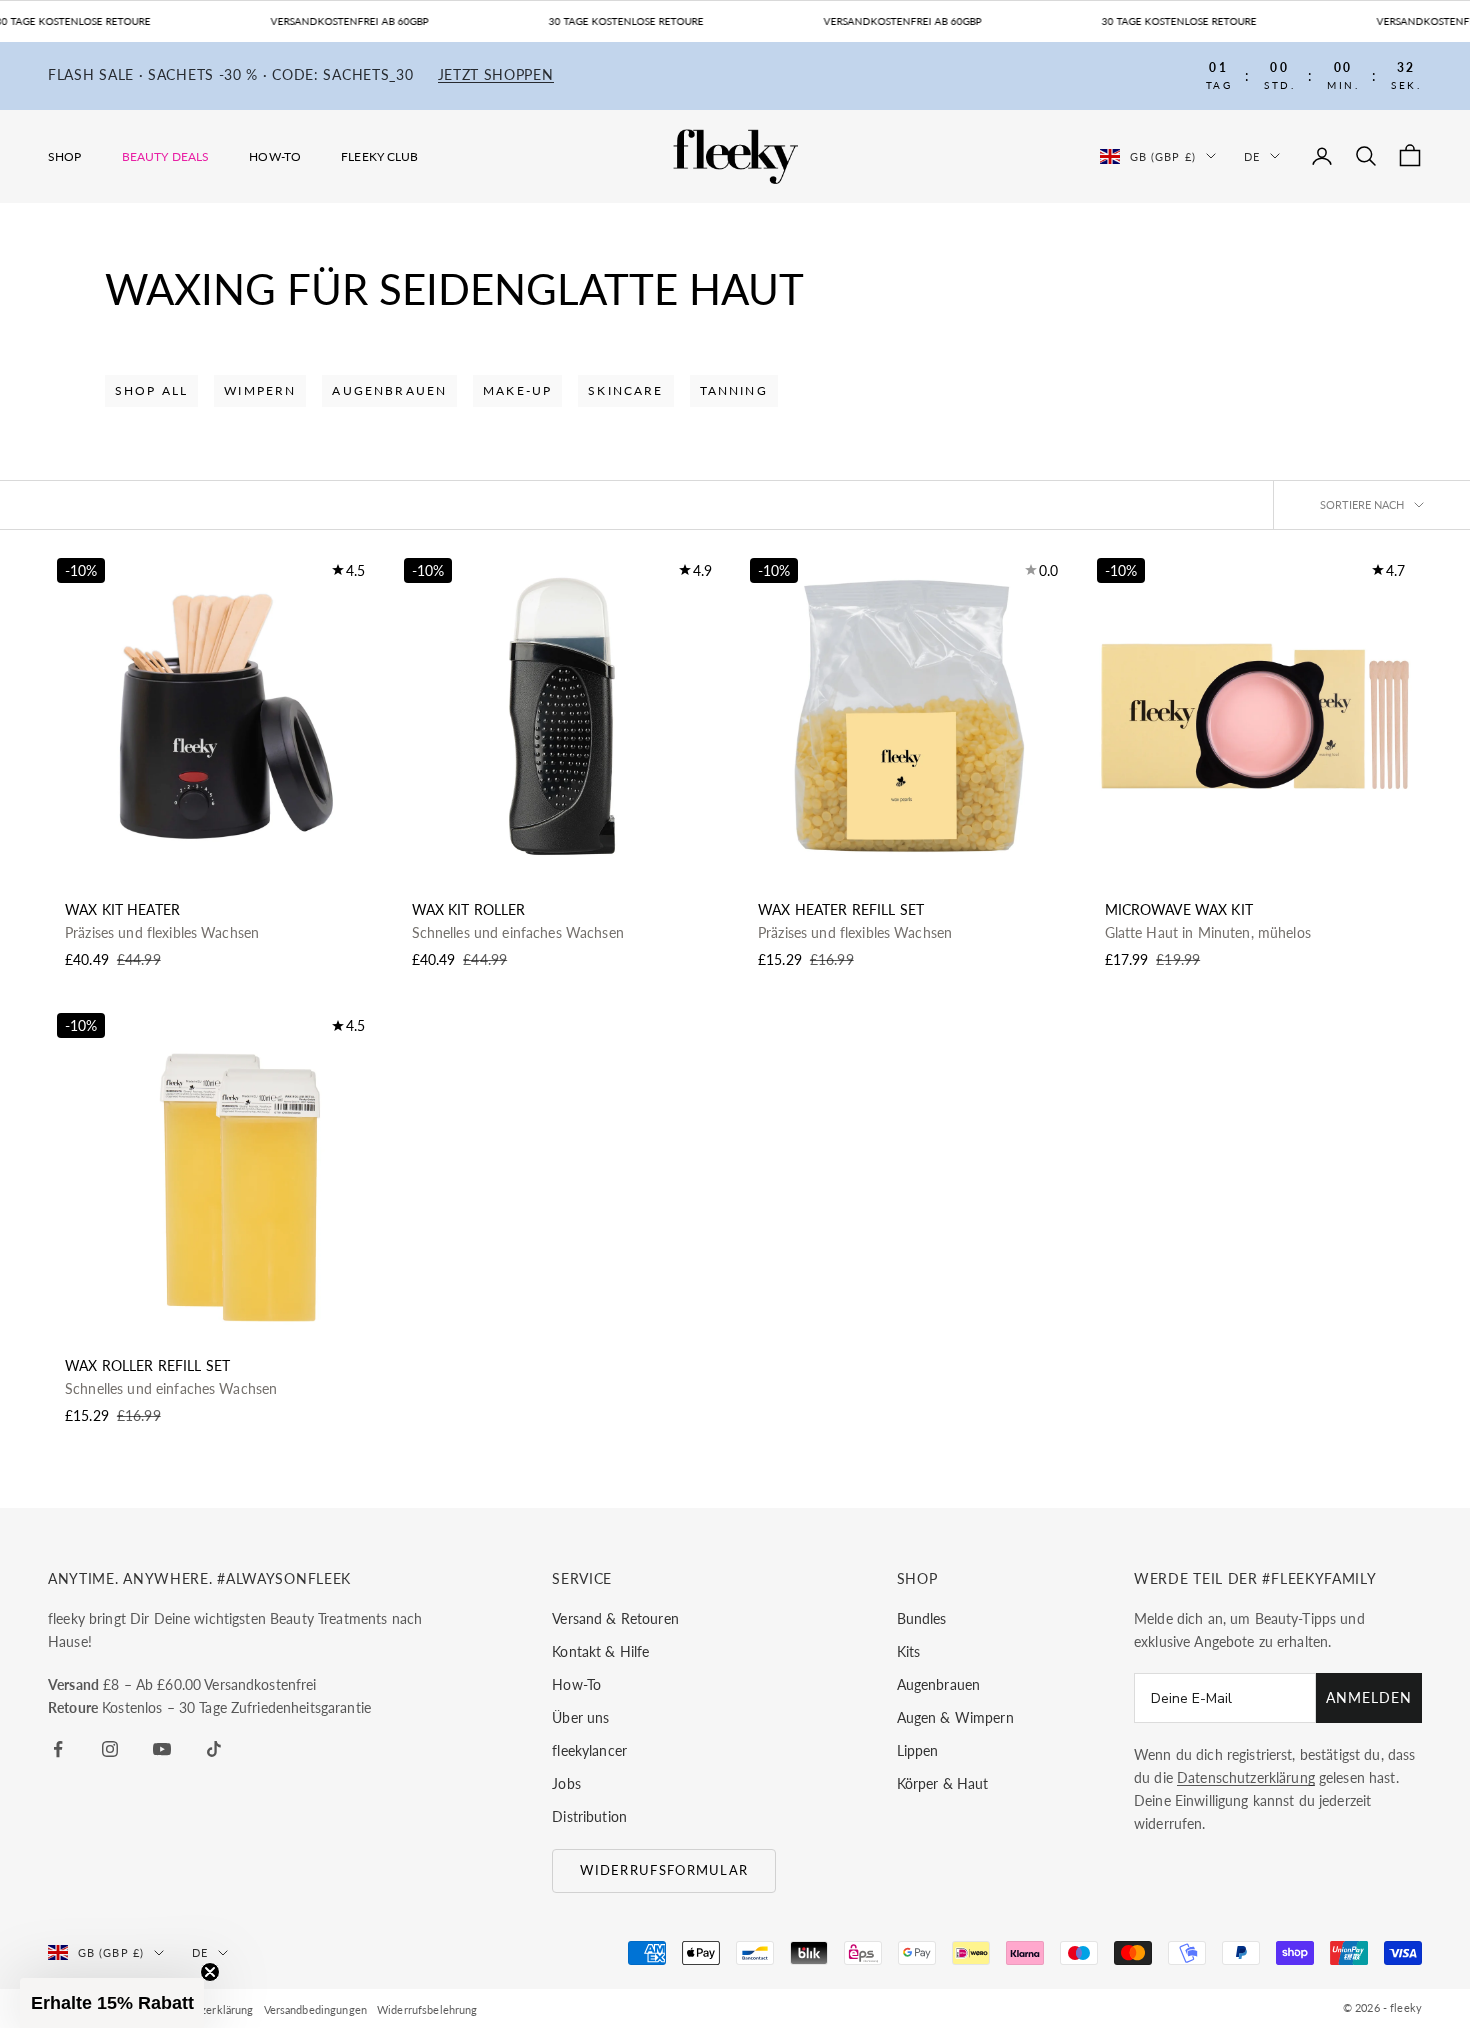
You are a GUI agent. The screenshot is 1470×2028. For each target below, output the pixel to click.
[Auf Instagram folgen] (110, 1749)
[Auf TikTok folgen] (214, 1749)
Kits (909, 1651)
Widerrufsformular (664, 1870)
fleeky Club (380, 156)
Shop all (151, 390)
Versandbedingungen (316, 2009)
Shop (65, 156)
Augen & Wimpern (955, 1717)
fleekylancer (589, 1750)
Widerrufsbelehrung (427, 2009)
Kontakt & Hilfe (600, 1651)
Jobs (566, 1783)
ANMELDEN (1369, 1697)
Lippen (918, 1750)
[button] (112, 2003)
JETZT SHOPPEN (496, 75)
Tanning (734, 390)
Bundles (922, 1618)
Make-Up (517, 390)
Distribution (589, 1816)
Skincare (625, 390)
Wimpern (260, 390)
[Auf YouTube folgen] (162, 1749)
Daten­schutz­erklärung (1246, 1777)
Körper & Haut (943, 1783)
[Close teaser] (210, 1972)
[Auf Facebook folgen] (58, 1749)
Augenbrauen (389, 390)
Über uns (580, 1717)
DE (1252, 155)
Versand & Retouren (615, 1618)
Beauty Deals (166, 156)
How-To (275, 156)
